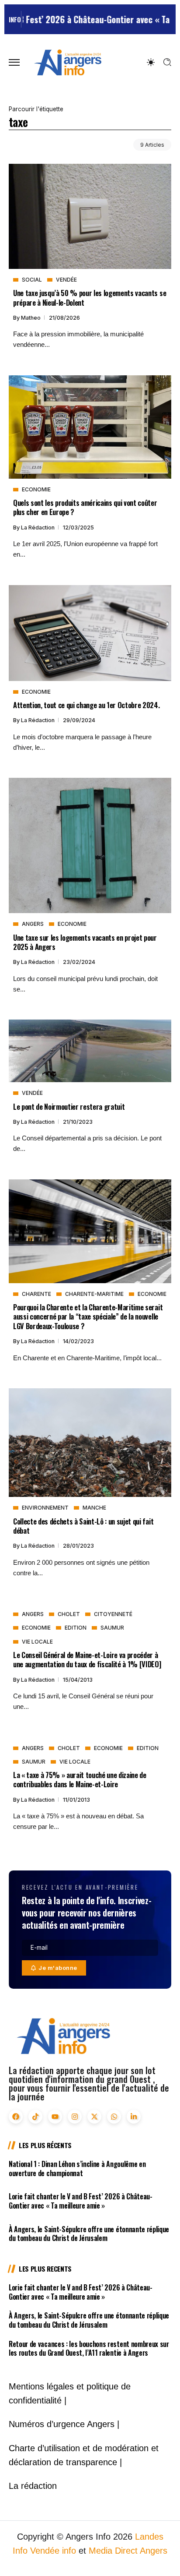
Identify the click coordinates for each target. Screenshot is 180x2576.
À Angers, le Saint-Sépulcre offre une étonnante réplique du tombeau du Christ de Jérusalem (89, 2234)
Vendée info (53, 2551)
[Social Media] (16, 2117)
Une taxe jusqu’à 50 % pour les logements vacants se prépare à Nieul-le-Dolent (90, 297)
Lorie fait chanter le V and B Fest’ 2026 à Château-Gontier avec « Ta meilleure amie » (81, 2201)
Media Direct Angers (128, 2551)
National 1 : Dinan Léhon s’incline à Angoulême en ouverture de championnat (77, 2168)
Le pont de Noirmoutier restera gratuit (69, 1106)
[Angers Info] (68, 62)
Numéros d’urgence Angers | (64, 2424)
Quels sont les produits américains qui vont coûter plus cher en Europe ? (85, 507)
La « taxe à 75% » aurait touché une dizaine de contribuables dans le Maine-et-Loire (80, 1779)
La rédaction (38, 528)
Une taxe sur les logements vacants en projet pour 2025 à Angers (85, 942)
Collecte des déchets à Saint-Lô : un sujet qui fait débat (83, 1526)
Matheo (31, 318)
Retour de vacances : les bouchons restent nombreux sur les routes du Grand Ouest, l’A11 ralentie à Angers (89, 2348)
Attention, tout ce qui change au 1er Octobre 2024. (87, 705)
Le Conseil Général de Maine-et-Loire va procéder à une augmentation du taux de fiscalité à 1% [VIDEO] (87, 1659)
